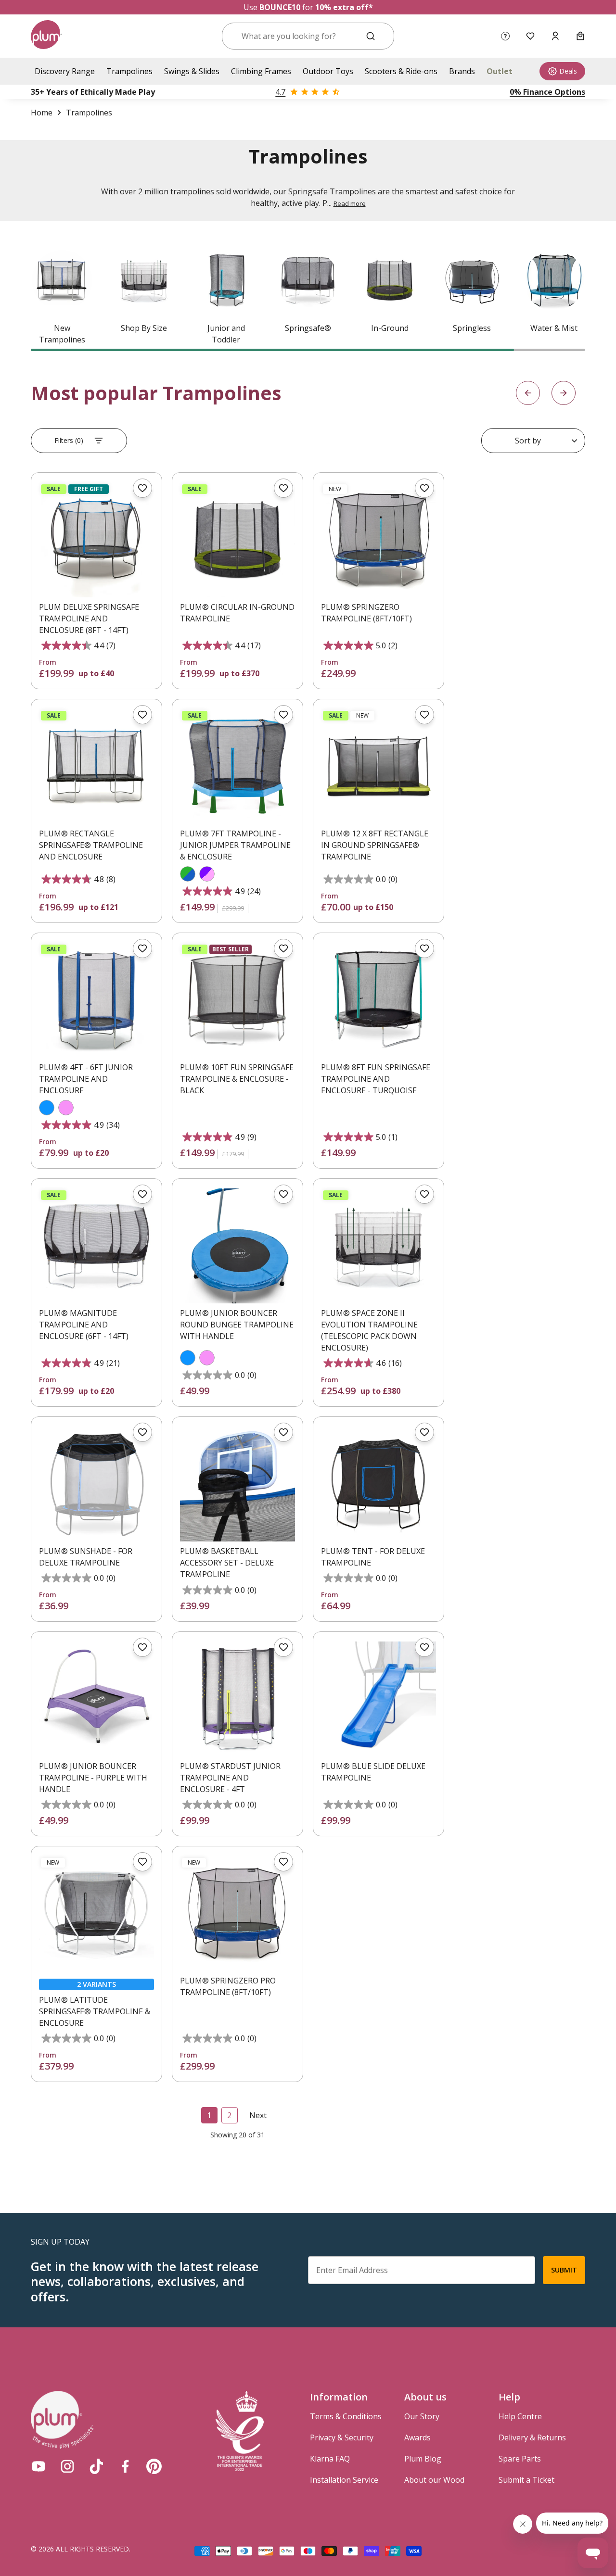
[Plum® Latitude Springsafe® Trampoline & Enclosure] (96, 1913)
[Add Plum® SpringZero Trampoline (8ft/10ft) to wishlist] (424, 488)
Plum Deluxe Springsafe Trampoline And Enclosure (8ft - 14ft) (89, 619)
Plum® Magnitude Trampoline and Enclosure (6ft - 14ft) (84, 1325)
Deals (568, 71)
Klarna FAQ (330, 2459)
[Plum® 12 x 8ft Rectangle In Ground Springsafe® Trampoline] (379, 766)
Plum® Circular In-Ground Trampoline (237, 613)
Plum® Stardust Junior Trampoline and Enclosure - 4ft (230, 1778)
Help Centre (520, 2416)
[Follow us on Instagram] (67, 2466)
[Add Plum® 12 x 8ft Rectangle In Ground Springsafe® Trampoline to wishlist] (424, 715)
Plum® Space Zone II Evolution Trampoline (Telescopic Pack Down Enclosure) (369, 1330)
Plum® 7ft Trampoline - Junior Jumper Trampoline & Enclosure (235, 845)
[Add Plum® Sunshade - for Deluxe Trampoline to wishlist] (142, 1432)
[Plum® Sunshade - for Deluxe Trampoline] (96, 1484)
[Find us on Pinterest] (154, 2466)
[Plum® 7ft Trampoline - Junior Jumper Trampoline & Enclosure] (237, 766)
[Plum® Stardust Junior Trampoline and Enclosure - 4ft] (237, 1699)
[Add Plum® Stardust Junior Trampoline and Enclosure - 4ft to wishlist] (283, 1647)
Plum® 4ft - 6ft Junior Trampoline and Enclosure (86, 1079)
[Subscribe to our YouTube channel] (38, 2466)
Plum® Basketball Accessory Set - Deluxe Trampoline (227, 1563)
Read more (350, 203)
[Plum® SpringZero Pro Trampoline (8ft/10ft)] (237, 1913)
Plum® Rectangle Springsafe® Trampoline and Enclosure (91, 845)
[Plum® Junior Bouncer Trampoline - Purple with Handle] (96, 1699)
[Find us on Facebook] (125, 2466)
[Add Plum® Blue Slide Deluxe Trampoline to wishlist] (424, 1647)
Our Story (422, 2416)
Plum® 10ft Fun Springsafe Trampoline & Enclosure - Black (237, 1079)
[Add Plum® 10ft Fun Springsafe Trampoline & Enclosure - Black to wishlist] (283, 948)
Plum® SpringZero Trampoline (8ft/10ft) (366, 613)
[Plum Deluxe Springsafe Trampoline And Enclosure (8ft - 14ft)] (96, 540)
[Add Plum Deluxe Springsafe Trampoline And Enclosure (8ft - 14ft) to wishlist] (142, 488)
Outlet (500, 71)
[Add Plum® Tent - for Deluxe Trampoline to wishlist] (424, 1432)
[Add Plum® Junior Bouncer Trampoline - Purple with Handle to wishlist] (142, 1647)
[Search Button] (371, 36)
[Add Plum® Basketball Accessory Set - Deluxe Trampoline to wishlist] (283, 1432)
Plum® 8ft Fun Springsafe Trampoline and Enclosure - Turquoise (376, 1079)
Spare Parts (520, 2459)
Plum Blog (423, 2459)
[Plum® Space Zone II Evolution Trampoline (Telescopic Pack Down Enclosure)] (379, 1246)
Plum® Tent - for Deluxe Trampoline (373, 1557)
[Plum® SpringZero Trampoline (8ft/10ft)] (379, 540)
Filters (69, 440)
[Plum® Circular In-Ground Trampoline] (237, 540)
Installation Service (344, 2480)
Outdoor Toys (328, 71)
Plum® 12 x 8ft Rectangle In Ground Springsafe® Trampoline (375, 845)
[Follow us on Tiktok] (96, 2466)
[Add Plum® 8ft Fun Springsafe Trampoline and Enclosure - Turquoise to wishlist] (424, 948)
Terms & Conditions (346, 2416)
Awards (417, 2437)
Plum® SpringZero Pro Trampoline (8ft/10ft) (228, 1986)
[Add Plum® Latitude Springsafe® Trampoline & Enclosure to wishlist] (142, 1862)
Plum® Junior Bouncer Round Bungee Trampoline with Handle (237, 1325)
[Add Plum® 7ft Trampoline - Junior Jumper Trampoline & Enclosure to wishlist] (283, 715)
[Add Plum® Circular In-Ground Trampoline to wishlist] (283, 488)
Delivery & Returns (532, 2437)
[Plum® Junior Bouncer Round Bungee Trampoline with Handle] (237, 1246)
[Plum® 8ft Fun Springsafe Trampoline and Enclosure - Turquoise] (379, 1000)
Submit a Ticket (526, 2480)
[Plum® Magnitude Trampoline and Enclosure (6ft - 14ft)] (96, 1246)
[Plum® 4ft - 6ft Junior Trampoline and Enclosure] (96, 1000)
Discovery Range (65, 71)
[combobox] (296, 36)
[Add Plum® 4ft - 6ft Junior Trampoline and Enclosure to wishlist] (142, 948)
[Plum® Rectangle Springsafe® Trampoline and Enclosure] (96, 766)
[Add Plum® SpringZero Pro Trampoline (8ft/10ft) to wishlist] (283, 1862)
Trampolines (129, 71)
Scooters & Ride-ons (401, 71)
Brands (462, 71)
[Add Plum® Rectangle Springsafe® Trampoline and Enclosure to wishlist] (142, 715)
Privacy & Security (342, 2437)
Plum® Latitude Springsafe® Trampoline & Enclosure (95, 2011)
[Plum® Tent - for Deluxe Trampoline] (379, 1484)
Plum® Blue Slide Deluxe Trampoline (373, 1772)
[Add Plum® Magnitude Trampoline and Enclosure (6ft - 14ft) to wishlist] (142, 1194)
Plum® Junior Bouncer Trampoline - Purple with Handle (93, 1778)
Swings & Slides (192, 71)
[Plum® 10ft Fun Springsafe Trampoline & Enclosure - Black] (237, 1000)
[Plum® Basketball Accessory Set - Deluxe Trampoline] (237, 1484)
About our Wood (434, 2480)
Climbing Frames (261, 71)
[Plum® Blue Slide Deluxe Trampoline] (379, 1699)
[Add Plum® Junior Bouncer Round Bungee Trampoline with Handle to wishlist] (283, 1194)
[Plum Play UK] (46, 36)
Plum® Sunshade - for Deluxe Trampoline (86, 1557)
